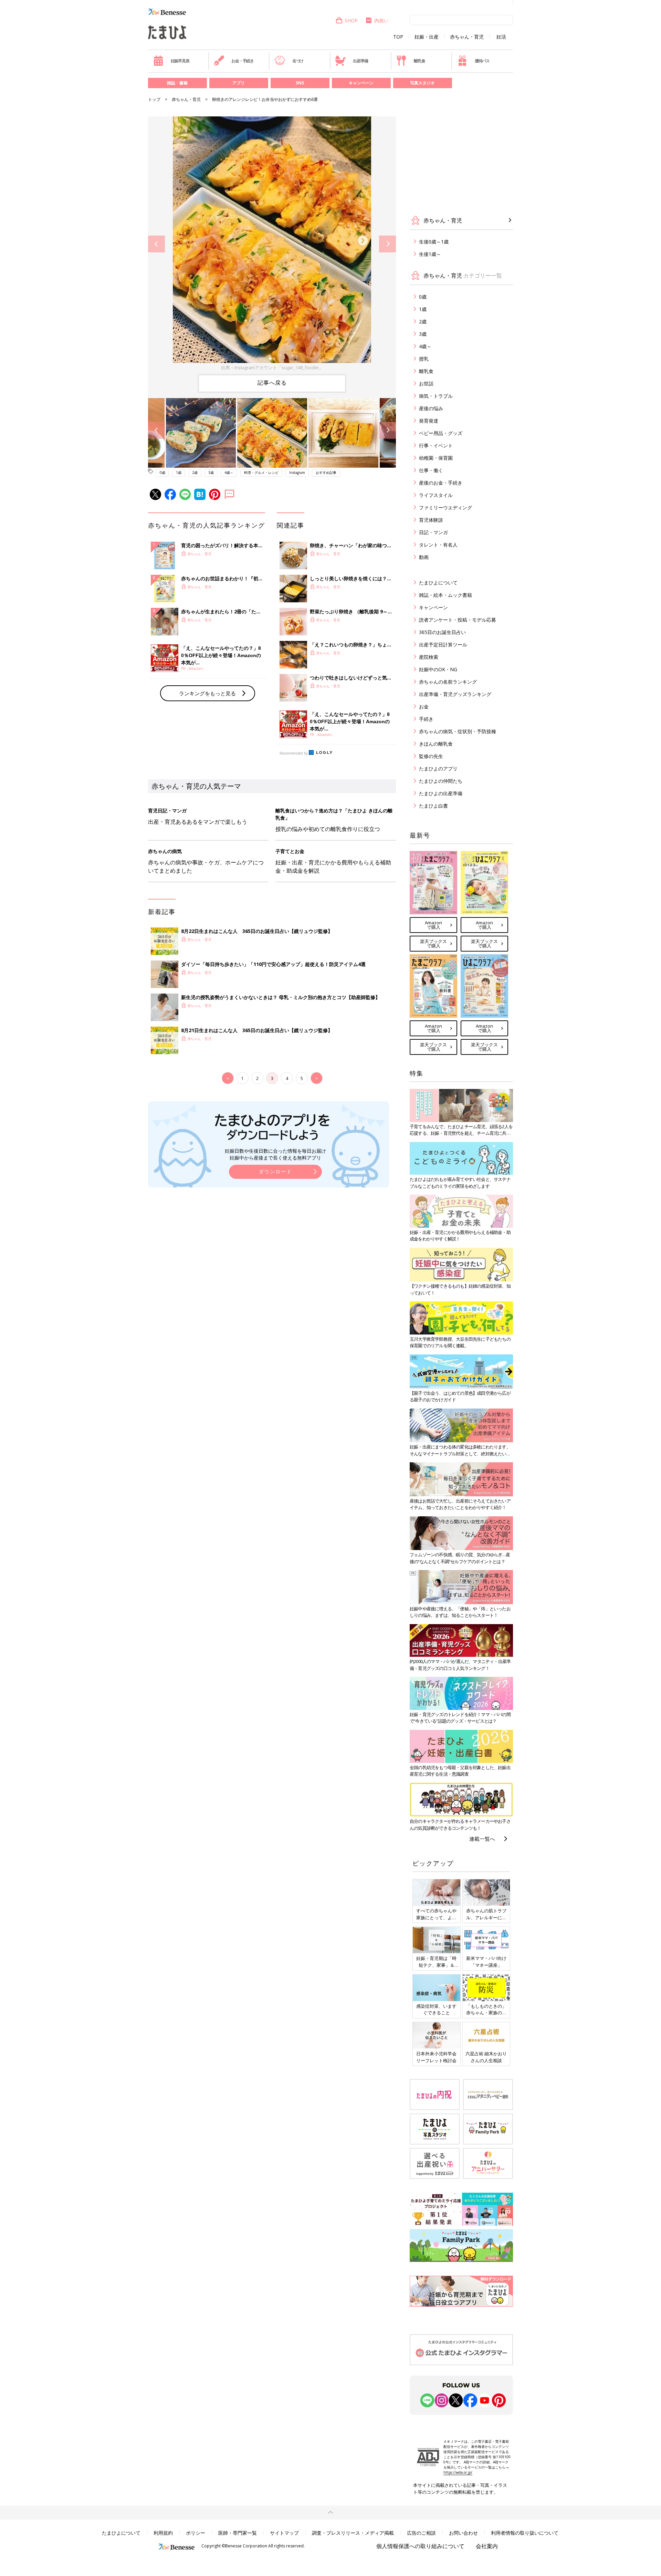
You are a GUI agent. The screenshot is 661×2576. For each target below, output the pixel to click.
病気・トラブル (436, 396)
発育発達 (429, 421)
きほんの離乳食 (436, 744)
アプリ (239, 83)
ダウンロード (275, 1171)
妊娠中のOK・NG (438, 669)
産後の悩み (431, 408)
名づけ (298, 61)
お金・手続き (243, 61)
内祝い (381, 20)
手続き (426, 719)
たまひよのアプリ (438, 768)
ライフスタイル (436, 495)
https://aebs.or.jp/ (458, 2472)
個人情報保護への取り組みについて (420, 2546)
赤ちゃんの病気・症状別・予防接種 (458, 731)
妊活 (501, 37)
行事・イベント (436, 445)
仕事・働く (431, 470)
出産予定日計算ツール (443, 645)
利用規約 (163, 2533)
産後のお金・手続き (441, 483)
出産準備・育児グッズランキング (455, 694)
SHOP (351, 20)
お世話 (426, 383)
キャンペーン (361, 83)
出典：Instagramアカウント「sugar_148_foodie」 (272, 367)
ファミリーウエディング (445, 507)
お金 (424, 707)
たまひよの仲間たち (441, 781)
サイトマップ (284, 2533)
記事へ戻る (272, 383)
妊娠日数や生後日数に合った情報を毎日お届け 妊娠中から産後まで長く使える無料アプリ (275, 1154)
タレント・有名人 (438, 545)
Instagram (297, 472)
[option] (272, 244)
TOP (398, 37)
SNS (300, 83)
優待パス (482, 61)
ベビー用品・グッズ (441, 433)
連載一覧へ (482, 1839)
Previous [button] (156, 244)
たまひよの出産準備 (441, 793)
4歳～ (229, 472)
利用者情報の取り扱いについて (525, 2533)
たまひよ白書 (433, 806)
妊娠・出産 (427, 37)
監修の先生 (431, 756)
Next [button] (387, 244)
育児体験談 (431, 520)
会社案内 (487, 2546)
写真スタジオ (422, 83)
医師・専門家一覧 (238, 2533)
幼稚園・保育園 (436, 458)
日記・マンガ (433, 532)
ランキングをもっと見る (207, 693)
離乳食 (419, 61)
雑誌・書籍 (177, 83)
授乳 (424, 359)
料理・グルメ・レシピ (261, 472)
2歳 (195, 472)
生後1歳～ (430, 254)
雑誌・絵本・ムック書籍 (445, 595)
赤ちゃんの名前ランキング (448, 682)
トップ (154, 99)
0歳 (162, 472)
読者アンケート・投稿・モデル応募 (458, 620)
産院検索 (429, 657)
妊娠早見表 (180, 61)
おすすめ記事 (326, 472)
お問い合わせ (463, 2533)
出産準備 (360, 61)
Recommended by (294, 753)
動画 (424, 557)
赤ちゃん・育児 (467, 37)
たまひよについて (438, 583)
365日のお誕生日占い (442, 632)
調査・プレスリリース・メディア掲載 (353, 2533)
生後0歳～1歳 (434, 242)
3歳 (211, 472)
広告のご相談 (421, 2533)
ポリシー (196, 2533)
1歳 (179, 472)
